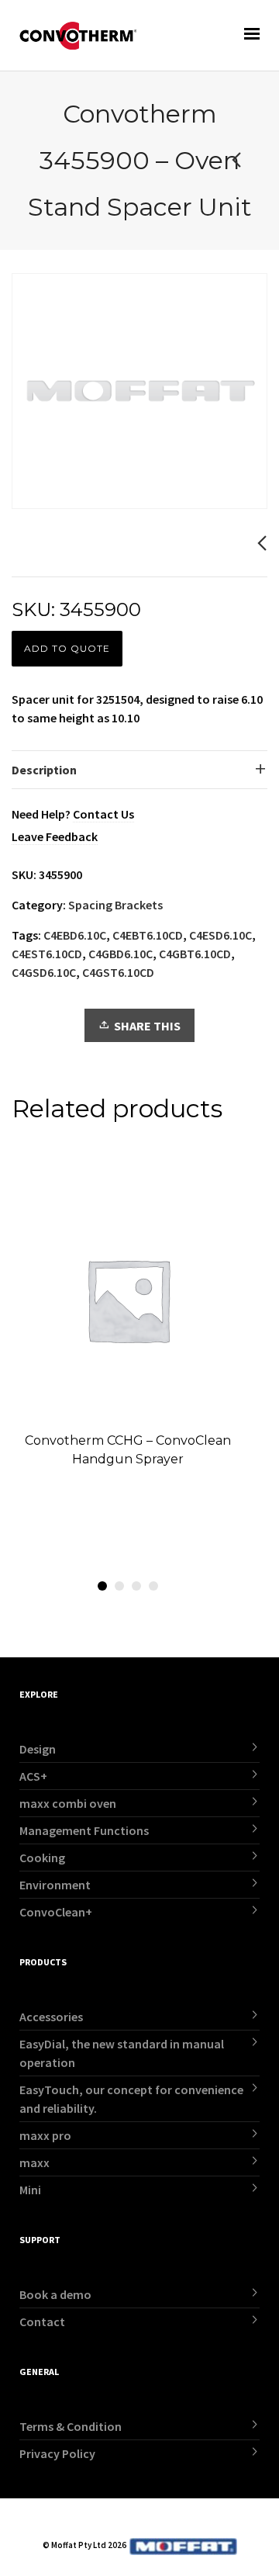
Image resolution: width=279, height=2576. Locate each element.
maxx (34, 2162)
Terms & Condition (71, 2426)
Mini (30, 2190)
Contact (42, 2322)
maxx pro (45, 2135)
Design (38, 1749)
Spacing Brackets (115, 905)
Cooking (42, 1858)
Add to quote (67, 648)
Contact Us (103, 814)
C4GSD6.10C (44, 972)
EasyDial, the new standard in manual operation (122, 2053)
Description (44, 770)
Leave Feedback (55, 836)
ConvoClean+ (56, 1912)
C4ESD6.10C (220, 935)
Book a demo (55, 2294)
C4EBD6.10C (75, 935)
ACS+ (33, 1776)
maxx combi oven (68, 1803)
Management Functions (84, 1830)
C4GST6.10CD (118, 972)
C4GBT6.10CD (195, 954)
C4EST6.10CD (47, 954)
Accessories (51, 2017)
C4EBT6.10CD (148, 935)
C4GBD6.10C (121, 954)
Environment (55, 1885)
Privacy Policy (57, 2453)
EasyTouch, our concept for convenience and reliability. (131, 2099)
